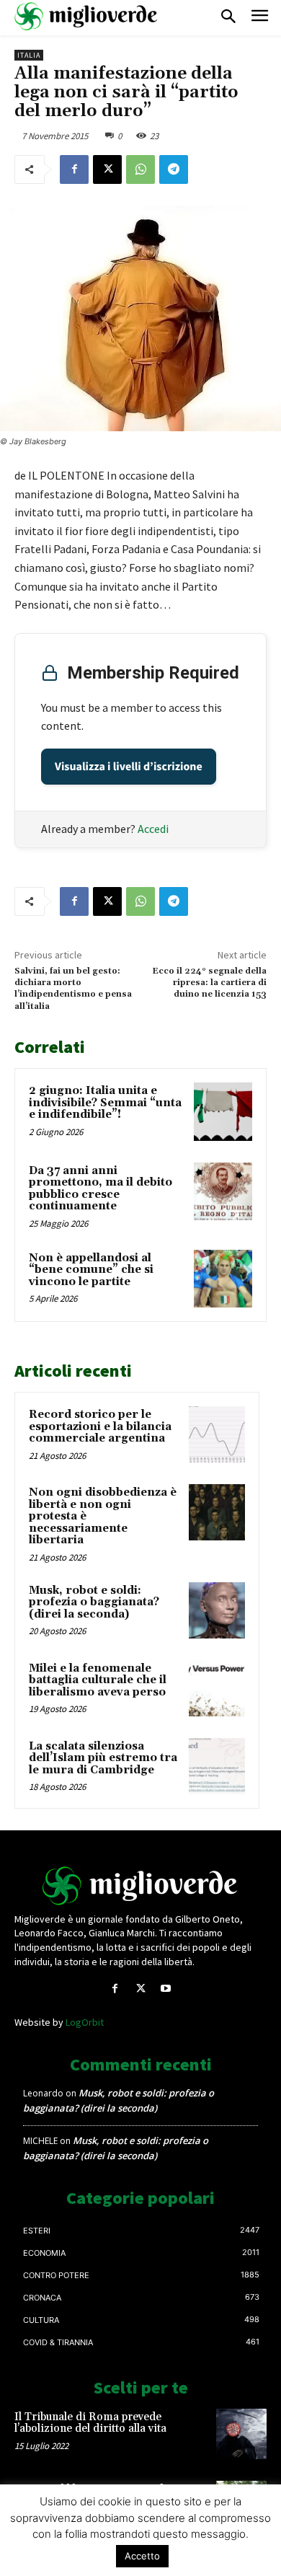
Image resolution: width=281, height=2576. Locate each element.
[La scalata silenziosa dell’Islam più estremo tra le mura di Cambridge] (217, 1766)
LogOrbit (85, 2022)
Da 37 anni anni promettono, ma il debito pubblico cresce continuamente (101, 1189)
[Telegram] (174, 169)
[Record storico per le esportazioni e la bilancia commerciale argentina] (217, 1434)
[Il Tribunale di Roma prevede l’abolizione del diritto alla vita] (241, 2434)
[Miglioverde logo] (140, 1886)
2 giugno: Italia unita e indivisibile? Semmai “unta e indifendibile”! (105, 1103)
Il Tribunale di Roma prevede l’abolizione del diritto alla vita (90, 2423)
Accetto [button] (142, 2556)
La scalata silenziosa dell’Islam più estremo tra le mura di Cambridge (103, 1758)
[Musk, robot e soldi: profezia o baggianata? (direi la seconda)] (217, 1610)
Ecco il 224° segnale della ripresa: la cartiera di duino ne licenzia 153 (209, 983)
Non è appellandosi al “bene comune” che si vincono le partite (91, 1270)
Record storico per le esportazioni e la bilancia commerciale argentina (100, 1426)
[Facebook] (74, 169)
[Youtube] (166, 1989)
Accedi (153, 829)
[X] (107, 169)
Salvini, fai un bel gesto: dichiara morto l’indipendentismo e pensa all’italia (73, 989)
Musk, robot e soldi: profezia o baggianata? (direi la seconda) (94, 1602)
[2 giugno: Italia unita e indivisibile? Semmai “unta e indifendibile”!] (223, 1112)
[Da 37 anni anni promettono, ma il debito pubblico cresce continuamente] (223, 1192)
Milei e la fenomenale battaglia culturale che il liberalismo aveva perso (98, 1680)
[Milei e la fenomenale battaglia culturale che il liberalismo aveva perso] (217, 1688)
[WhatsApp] (140, 169)
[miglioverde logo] (86, 16)
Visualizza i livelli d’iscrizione (129, 767)
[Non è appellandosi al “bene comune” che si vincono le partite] (223, 1279)
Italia (29, 55)
